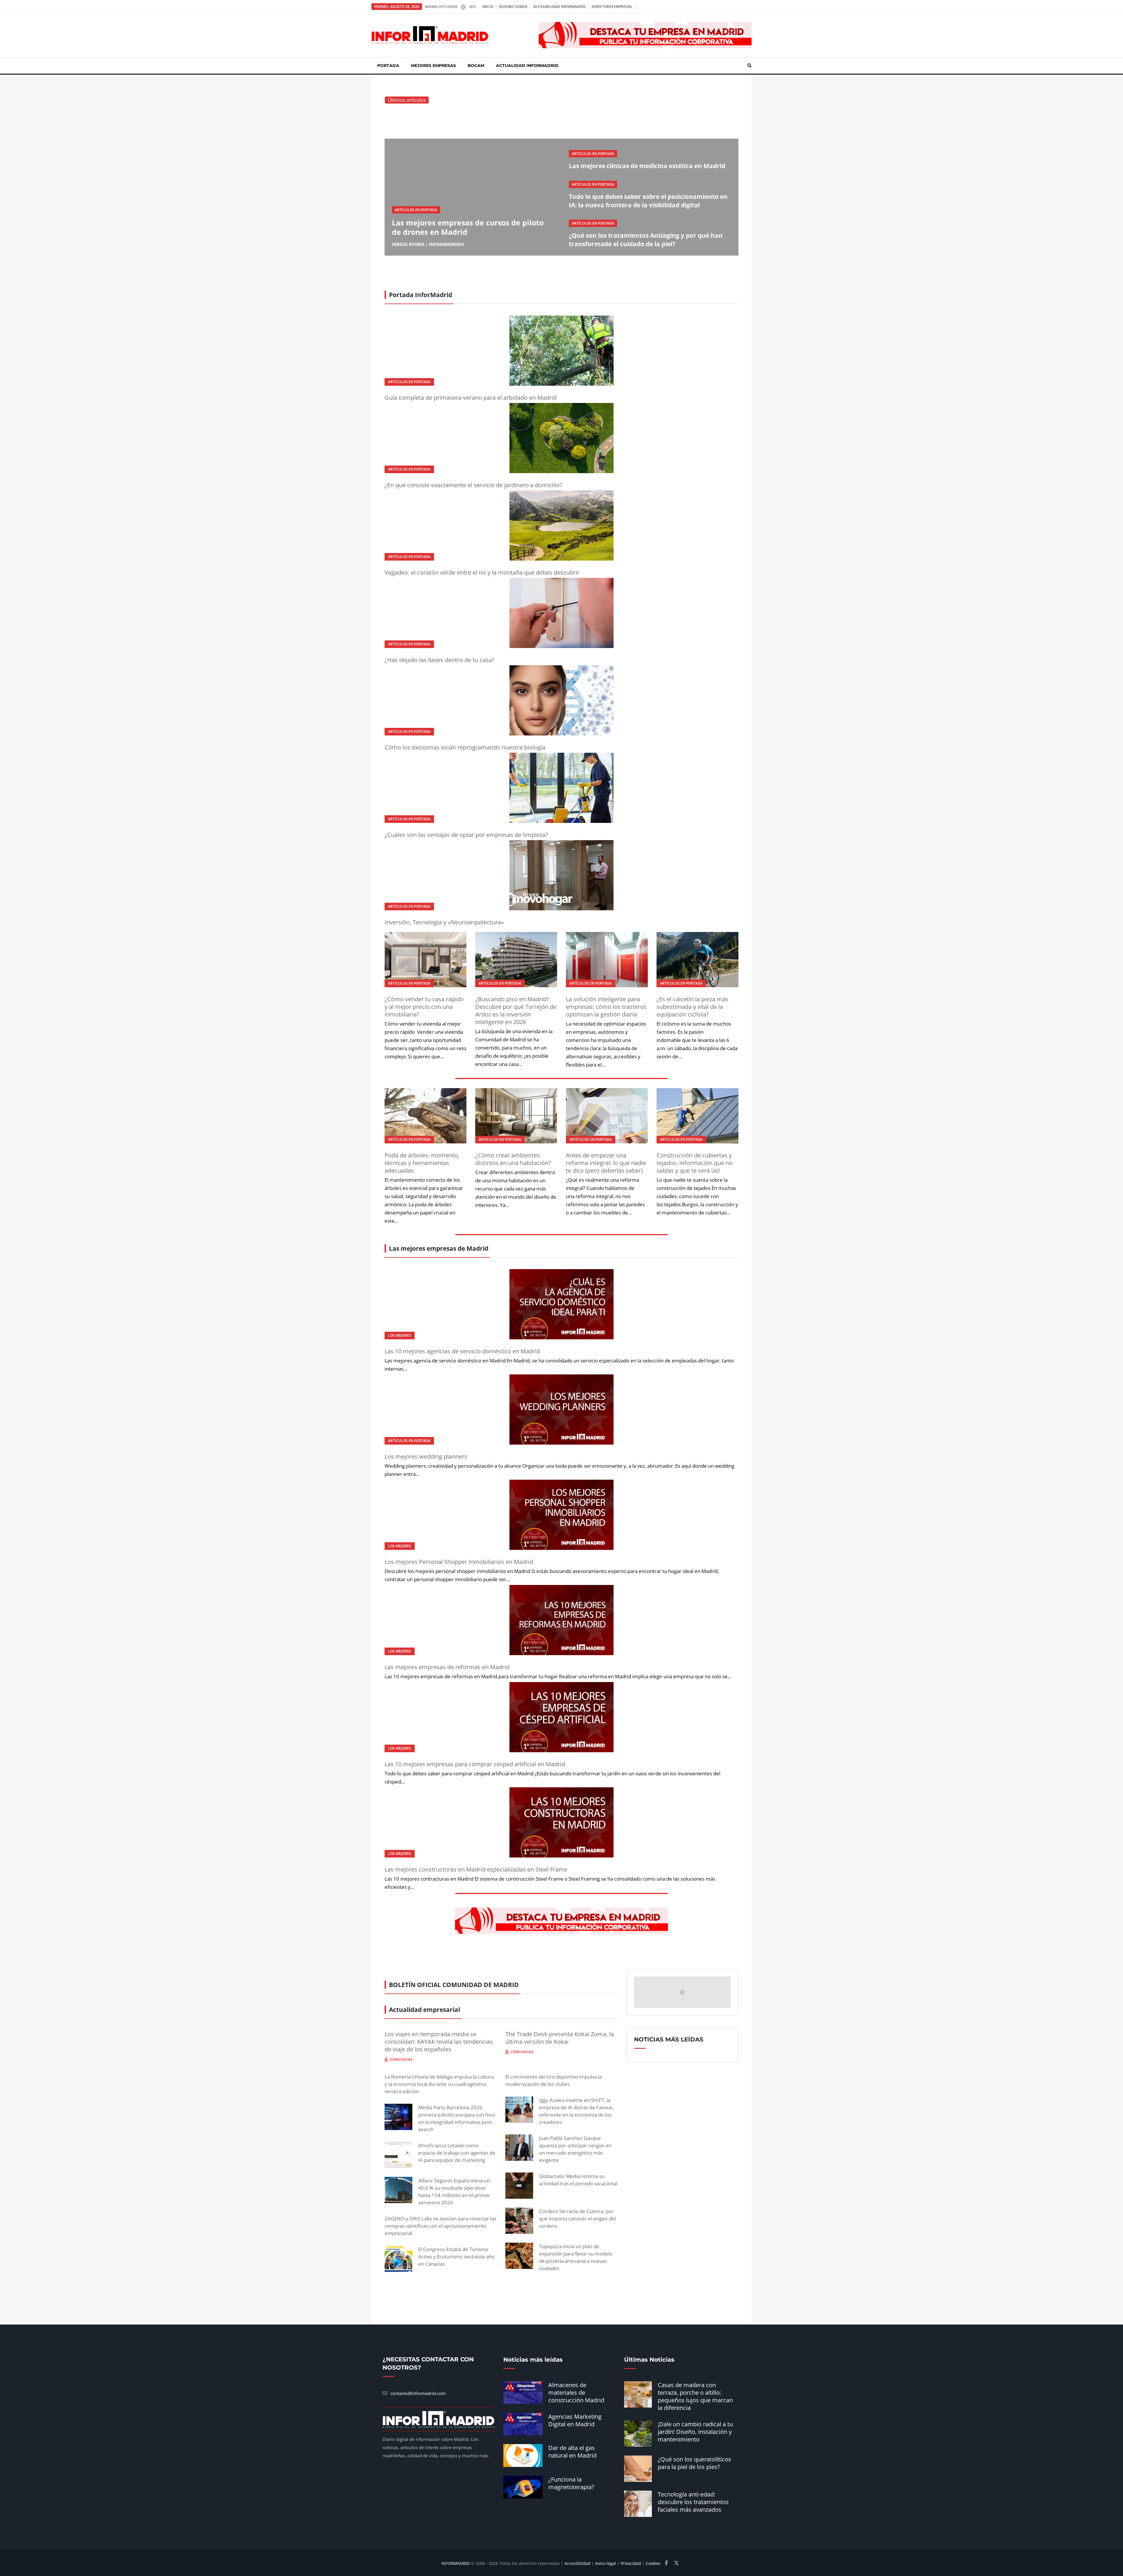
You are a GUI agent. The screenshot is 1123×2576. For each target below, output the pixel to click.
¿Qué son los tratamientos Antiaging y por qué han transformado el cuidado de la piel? (646, 240)
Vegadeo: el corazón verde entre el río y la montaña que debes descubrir (482, 572)
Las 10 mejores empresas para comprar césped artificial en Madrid (475, 1764)
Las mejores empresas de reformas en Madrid (447, 1667)
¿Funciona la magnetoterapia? (571, 2483)
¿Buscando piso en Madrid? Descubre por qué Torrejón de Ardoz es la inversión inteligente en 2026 (516, 1010)
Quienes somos (513, 7)
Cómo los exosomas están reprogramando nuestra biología (465, 747)
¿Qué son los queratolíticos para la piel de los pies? (694, 2463)
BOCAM (476, 66)
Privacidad (631, 2563)
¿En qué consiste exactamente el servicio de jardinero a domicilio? (473, 485)
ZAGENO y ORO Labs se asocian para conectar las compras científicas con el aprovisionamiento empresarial (440, 2226)
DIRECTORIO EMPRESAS (612, 7)
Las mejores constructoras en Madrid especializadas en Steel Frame (476, 1869)
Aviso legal (606, 2563)
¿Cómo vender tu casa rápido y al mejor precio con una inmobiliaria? (424, 1007)
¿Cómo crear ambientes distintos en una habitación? (513, 1159)
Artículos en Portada (416, 210)
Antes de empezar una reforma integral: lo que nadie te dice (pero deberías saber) (606, 1163)
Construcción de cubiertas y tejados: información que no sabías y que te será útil (695, 1163)
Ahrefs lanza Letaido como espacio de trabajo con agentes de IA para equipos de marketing (457, 2153)
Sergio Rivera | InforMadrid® (428, 244)
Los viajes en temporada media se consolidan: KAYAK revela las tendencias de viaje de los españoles (439, 2042)
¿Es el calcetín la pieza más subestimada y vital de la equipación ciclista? (693, 1007)
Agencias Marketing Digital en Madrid (575, 2420)
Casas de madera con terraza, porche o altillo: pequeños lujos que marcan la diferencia (695, 2396)
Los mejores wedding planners (426, 1456)
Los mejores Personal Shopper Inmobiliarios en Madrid (459, 1562)
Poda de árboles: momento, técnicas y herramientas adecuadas (422, 1163)
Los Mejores (400, 1335)
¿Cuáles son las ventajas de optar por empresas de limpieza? (466, 835)
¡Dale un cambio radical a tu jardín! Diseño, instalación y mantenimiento (695, 2432)
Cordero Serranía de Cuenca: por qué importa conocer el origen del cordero (577, 2219)
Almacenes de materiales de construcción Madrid (576, 2393)
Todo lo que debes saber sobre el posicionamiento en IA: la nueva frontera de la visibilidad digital (648, 201)
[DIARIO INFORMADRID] (430, 35)
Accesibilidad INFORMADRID (560, 7)
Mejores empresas (433, 66)
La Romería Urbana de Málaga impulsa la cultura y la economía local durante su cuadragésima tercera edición (439, 2084)
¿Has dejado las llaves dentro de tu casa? (440, 660)
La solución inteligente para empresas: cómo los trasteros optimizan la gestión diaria (606, 1007)
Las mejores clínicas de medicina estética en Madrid (647, 166)
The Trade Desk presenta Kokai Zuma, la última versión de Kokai (560, 2038)
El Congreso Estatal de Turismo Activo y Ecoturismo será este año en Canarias (456, 2257)
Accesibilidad (577, 2563)
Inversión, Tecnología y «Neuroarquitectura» (444, 922)
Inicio (488, 7)
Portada (388, 66)
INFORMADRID (455, 2563)
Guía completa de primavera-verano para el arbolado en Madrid (471, 398)
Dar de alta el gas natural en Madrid (572, 2452)
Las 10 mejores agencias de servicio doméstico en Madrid (462, 1351)
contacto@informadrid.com (418, 2393)
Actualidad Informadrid (527, 66)
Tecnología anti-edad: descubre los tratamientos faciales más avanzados (693, 2502)
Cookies (653, 2563)
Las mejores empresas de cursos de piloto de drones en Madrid (468, 227)
